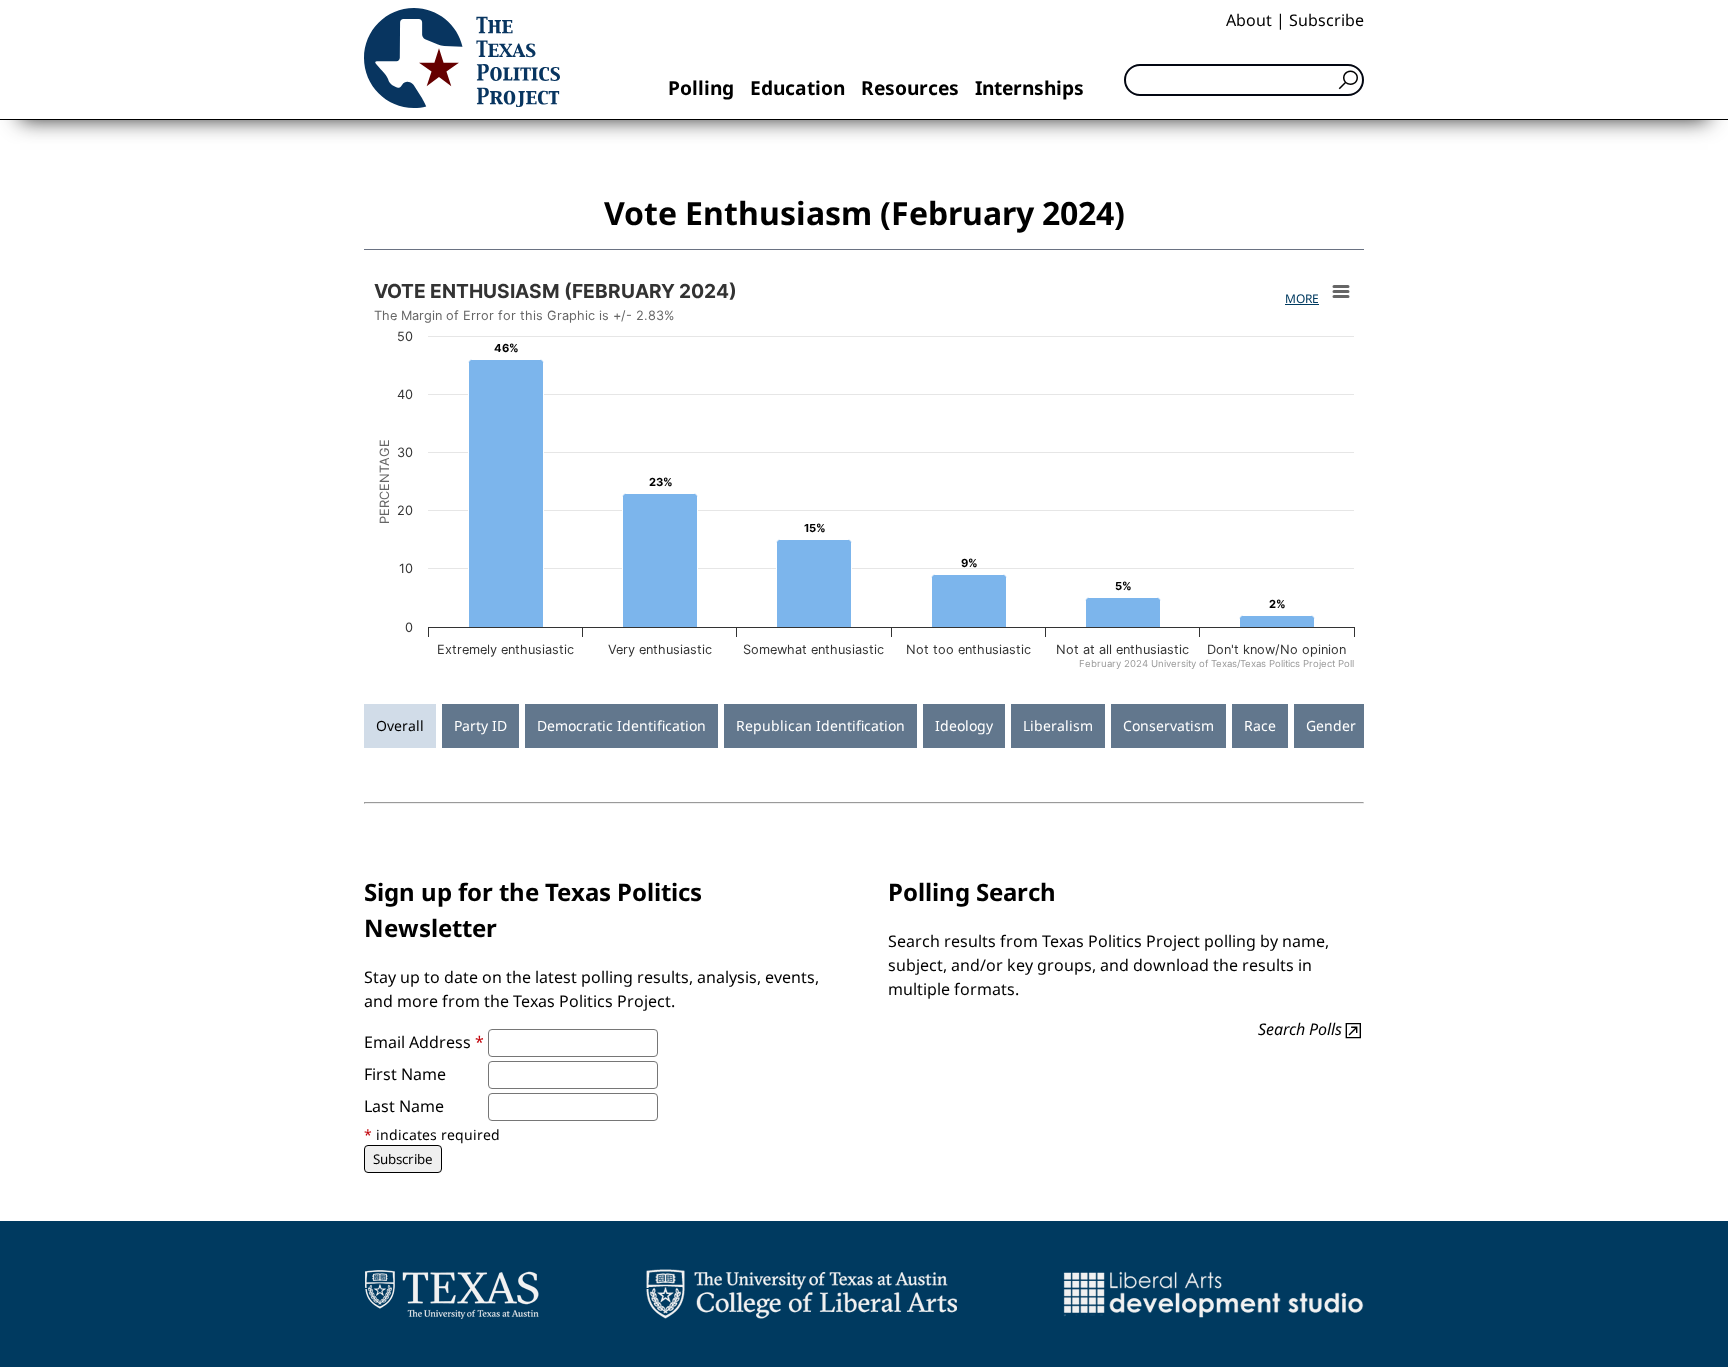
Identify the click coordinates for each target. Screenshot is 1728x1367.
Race (1260, 725)
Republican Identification (820, 725)
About (1249, 20)
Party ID (480, 725)
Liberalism (1058, 725)
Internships (1029, 87)
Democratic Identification (621, 725)
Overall (400, 725)
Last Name (404, 1106)
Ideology (964, 725)
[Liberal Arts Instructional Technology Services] (1213, 1294)
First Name (405, 1074)
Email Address (424, 1042)
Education (797, 87)
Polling (701, 87)
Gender (1331, 725)
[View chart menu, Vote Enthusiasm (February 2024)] (1341, 292)
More (1302, 298)
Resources (910, 87)
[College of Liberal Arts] (801, 1294)
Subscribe (1326, 20)
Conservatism (1168, 725)
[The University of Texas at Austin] (451, 1294)
